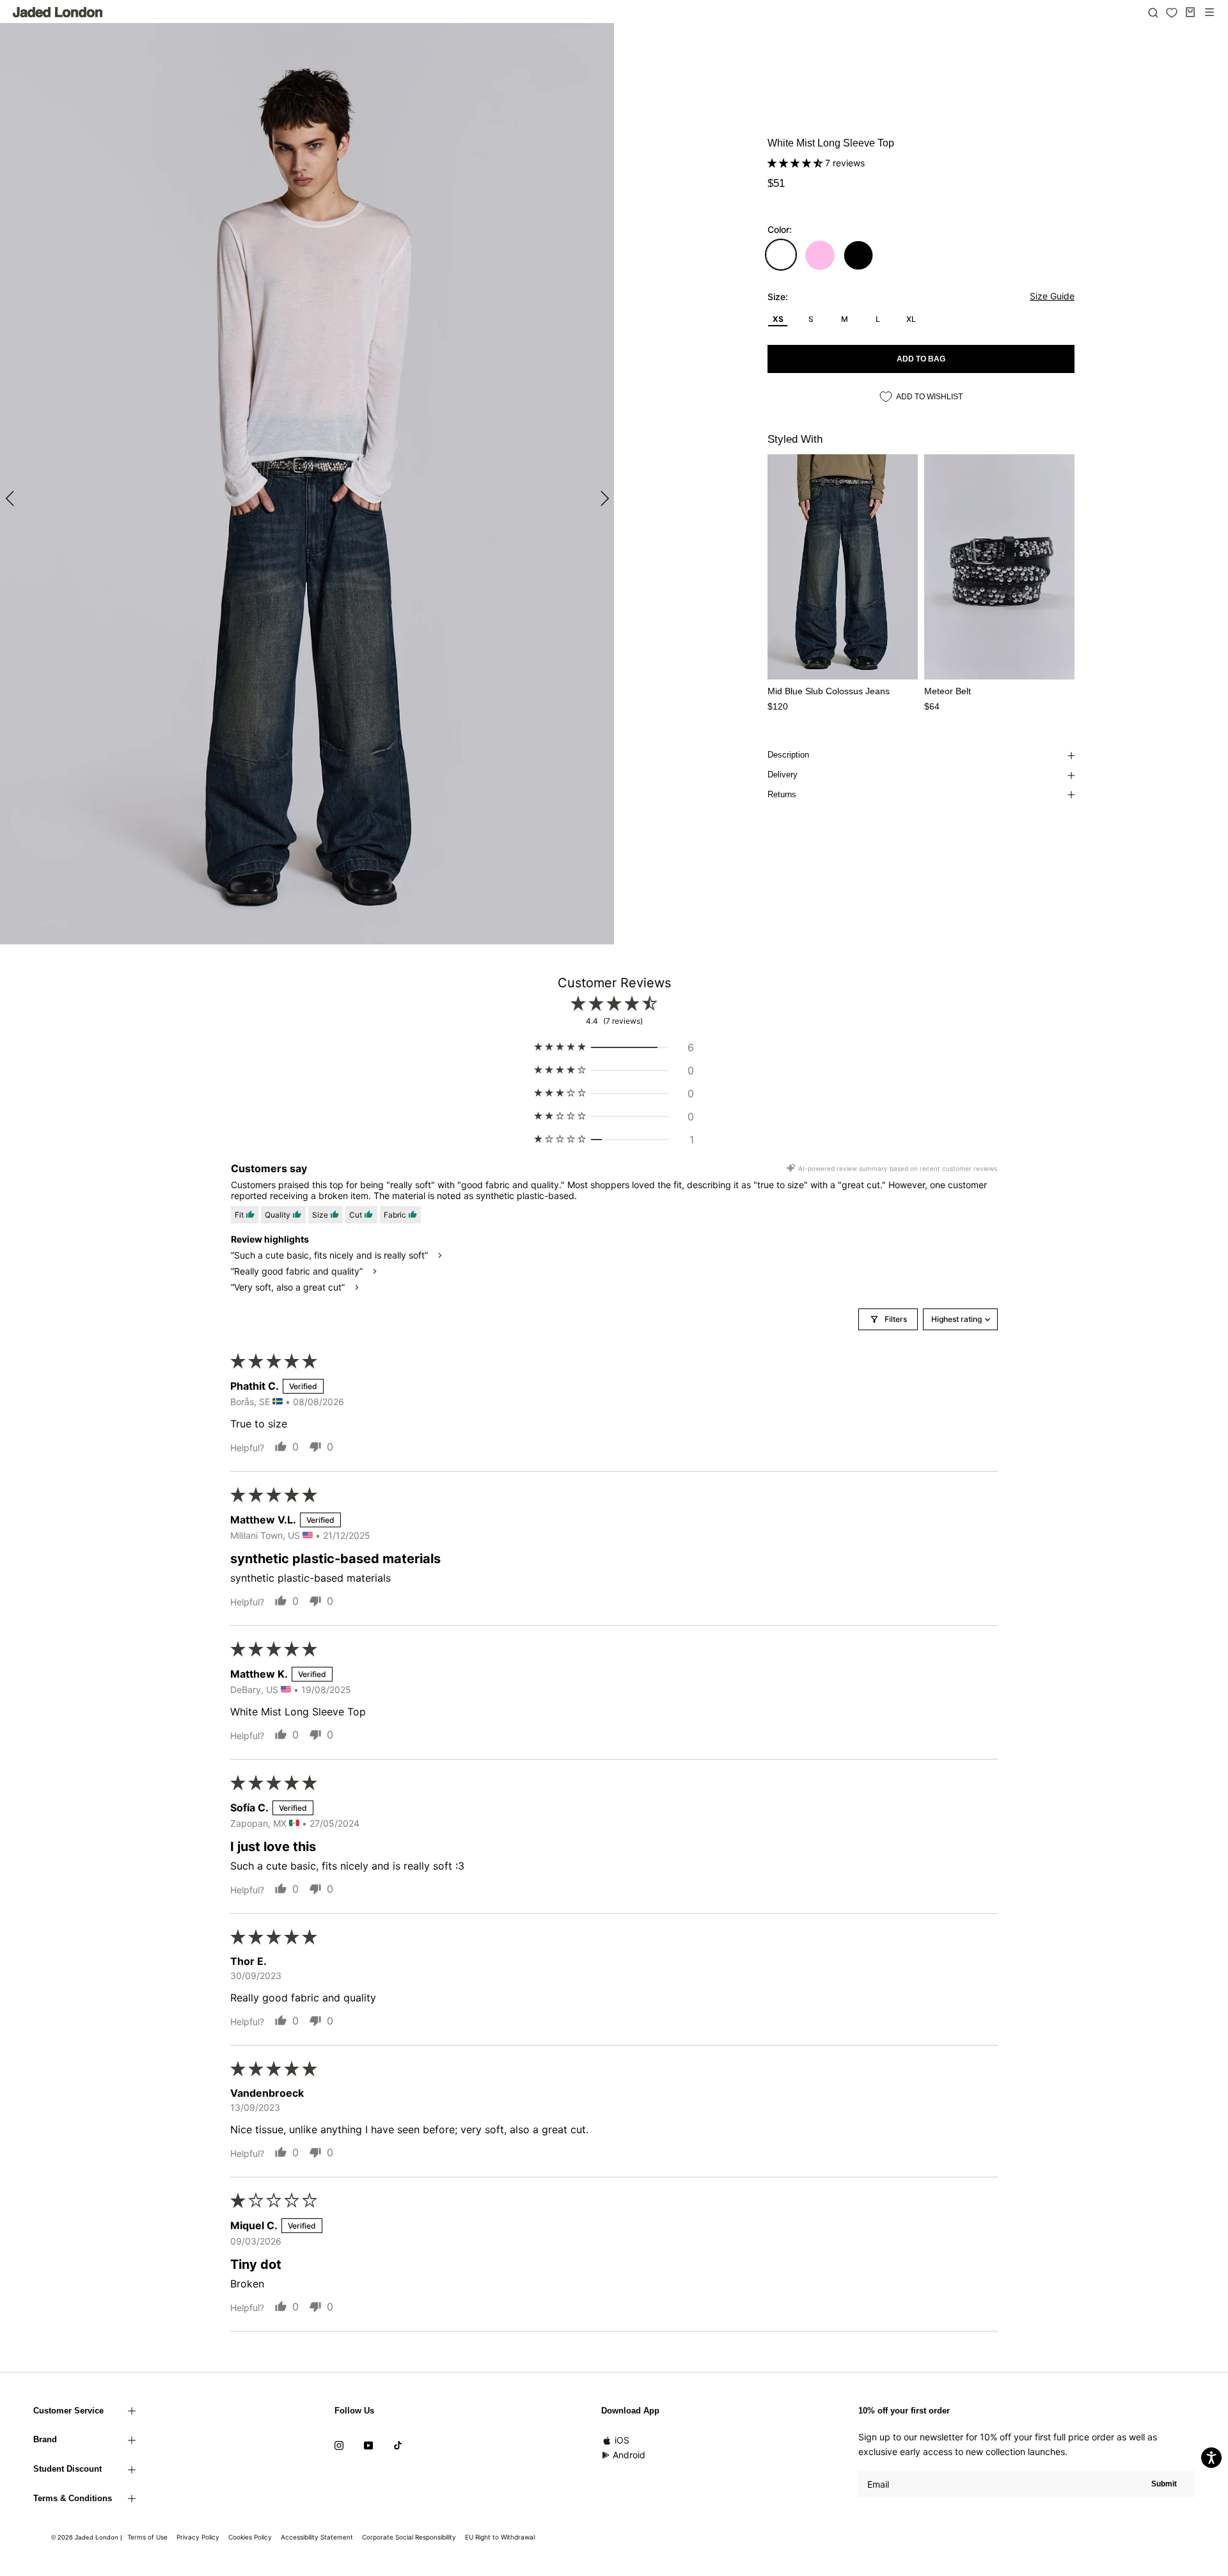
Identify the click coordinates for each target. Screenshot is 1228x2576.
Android (629, 2455)
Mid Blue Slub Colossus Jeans (829, 691)
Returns (782, 794)
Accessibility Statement (317, 2537)
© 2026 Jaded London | (88, 2537)
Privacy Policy (198, 2537)
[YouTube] (368, 2444)
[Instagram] (339, 2444)
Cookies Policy (250, 2537)
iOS (622, 2440)
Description (788, 755)
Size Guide (1052, 296)
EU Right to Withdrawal (500, 2537)
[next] (603, 498)
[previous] (11, 498)
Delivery (783, 775)
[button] (796, 163)
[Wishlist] (1172, 13)
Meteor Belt (948, 691)
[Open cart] (1190, 12)
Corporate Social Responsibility (409, 2537)
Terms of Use (147, 2537)
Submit (1164, 2484)
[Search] (1153, 12)
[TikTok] (398, 2444)
